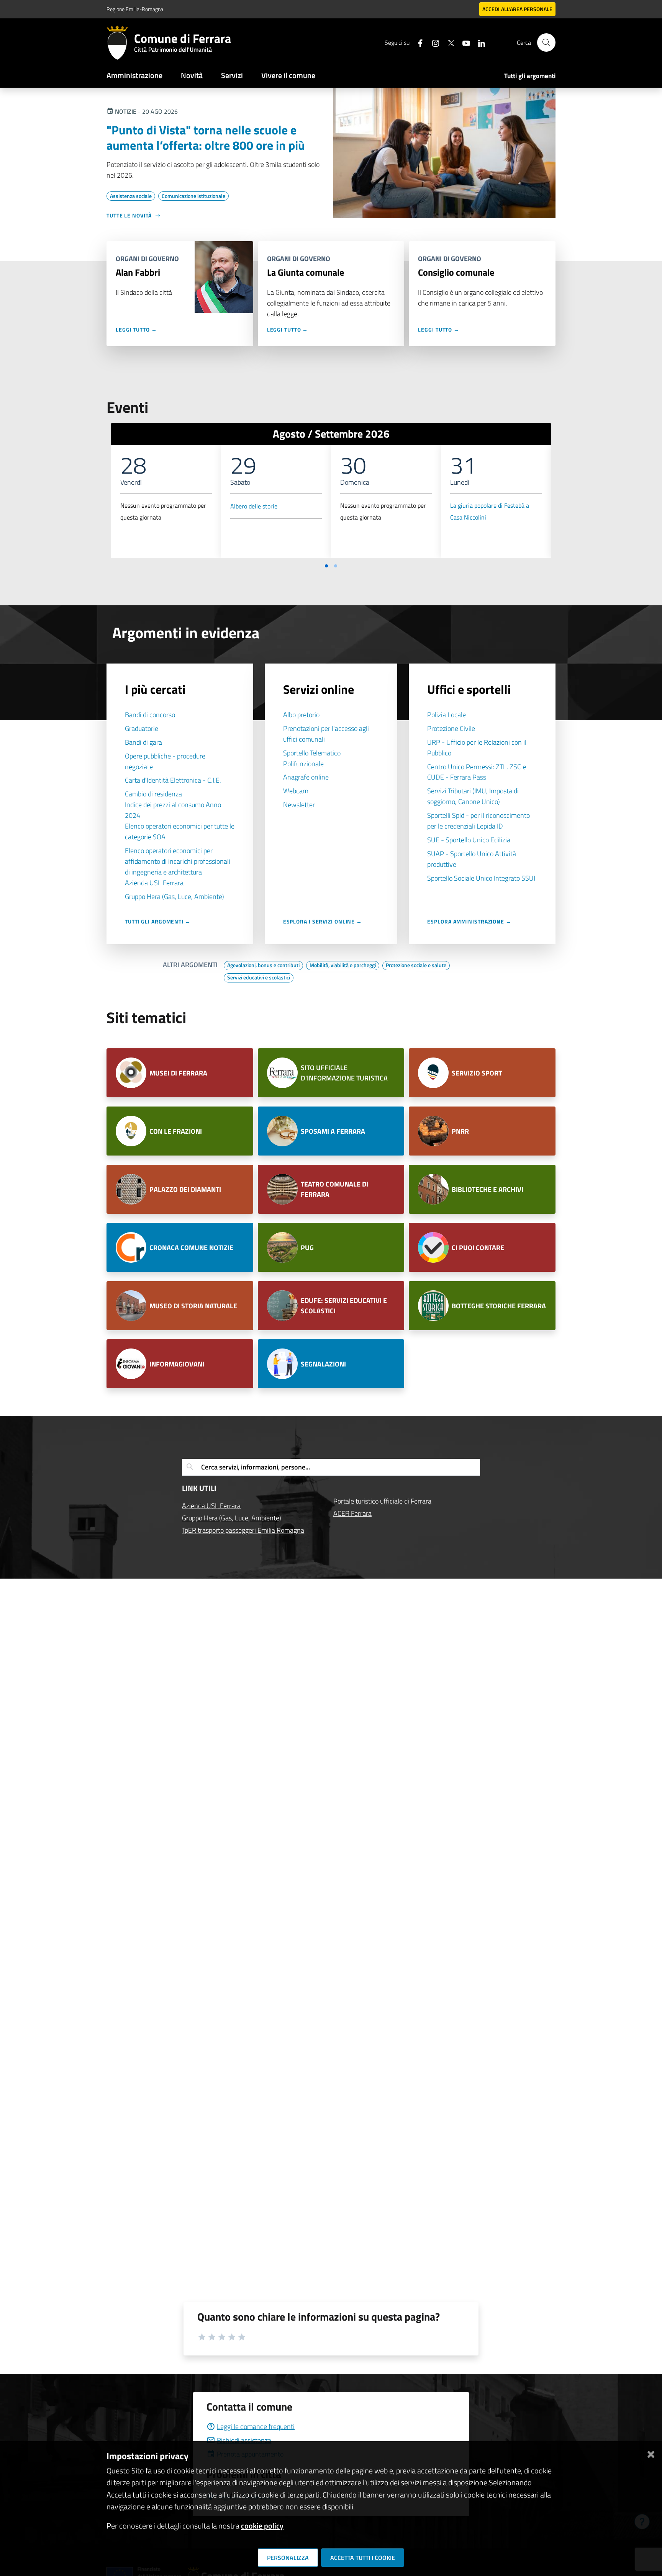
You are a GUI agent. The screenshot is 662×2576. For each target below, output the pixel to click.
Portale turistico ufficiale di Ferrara (382, 1501)
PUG (307, 1248)
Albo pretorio (301, 715)
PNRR (460, 1131)
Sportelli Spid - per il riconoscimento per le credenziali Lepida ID (478, 821)
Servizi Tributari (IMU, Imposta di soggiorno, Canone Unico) (473, 796)
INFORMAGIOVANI (177, 1364)
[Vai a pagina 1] (326, 566)
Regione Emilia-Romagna (135, 9)
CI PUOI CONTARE (478, 1248)
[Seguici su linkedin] (478, 42)
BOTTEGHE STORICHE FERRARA (499, 1306)
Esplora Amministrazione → (469, 921)
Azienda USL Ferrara (154, 883)
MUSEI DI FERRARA (178, 1073)
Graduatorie (142, 728)
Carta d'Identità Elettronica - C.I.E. (173, 780)
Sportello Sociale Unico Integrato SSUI (481, 878)
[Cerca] (546, 42)
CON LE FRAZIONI (176, 1131)
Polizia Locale (447, 715)
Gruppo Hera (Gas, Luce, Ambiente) (175, 897)
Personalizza (288, 2558)
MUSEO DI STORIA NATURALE (193, 1306)
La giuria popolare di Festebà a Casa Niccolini (490, 512)
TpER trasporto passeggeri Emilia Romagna (243, 1530)
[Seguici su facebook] (417, 42)
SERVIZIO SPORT (477, 1073)
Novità (192, 75)
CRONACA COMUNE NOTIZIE (191, 1248)
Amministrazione (134, 75)
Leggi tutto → (136, 329)
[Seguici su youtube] (463, 42)
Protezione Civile (451, 728)
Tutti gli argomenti (530, 76)
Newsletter (299, 805)
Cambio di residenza (153, 794)
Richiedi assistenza (244, 2440)
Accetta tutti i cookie (363, 2558)
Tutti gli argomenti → (158, 921)
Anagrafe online (306, 777)
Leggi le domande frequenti (256, 2426)
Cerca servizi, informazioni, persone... (256, 1467)
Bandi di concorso (150, 715)
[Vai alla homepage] (120, 42)
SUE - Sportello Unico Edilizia (469, 840)
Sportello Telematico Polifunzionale (312, 758)
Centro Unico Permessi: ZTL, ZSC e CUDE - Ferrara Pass (477, 772)
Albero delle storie (254, 506)
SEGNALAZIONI (323, 1364)
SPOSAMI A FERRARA (333, 1131)
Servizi (232, 75)
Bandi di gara (143, 742)
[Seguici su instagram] (433, 42)
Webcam (296, 791)
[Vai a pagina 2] (336, 566)
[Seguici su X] (448, 42)
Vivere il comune (288, 75)
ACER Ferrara (352, 1513)
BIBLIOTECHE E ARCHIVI (488, 1189)
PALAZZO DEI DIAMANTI (186, 1189)
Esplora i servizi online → (323, 921)
